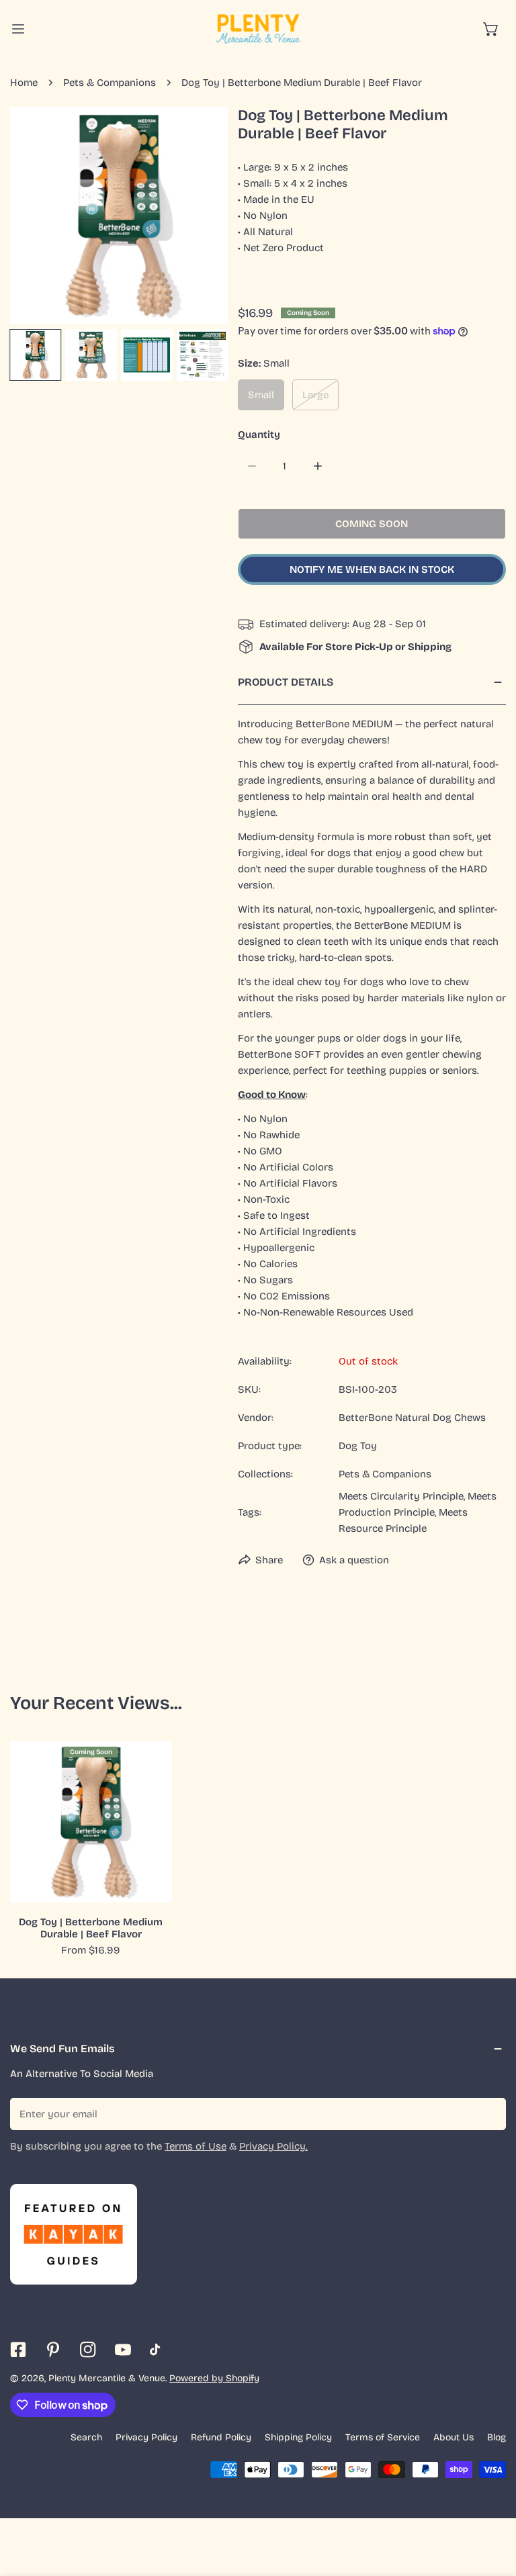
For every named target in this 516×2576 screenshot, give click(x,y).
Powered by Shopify (214, 2378)
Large (315, 395)
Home (24, 83)
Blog (497, 2437)
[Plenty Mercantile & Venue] (258, 29)
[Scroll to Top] (492, 2505)
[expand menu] (18, 29)
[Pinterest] (53, 2350)
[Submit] (488, 2113)
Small (261, 395)
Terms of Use (196, 2146)
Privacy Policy (146, 2437)
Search (86, 2437)
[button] (491, 29)
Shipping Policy (298, 2437)
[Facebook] (18, 2350)
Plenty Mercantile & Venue (107, 2378)
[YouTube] (123, 2350)
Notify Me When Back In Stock (372, 569)
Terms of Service (383, 2437)
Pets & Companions (110, 83)
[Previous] (42, 217)
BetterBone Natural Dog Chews (412, 1418)
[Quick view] (146, 1887)
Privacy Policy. (273, 2146)
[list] (119, 216)
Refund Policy (221, 2437)
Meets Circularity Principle (401, 1496)
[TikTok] (158, 2350)
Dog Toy (358, 1446)
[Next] (196, 217)
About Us (454, 2437)
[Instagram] (88, 2350)
